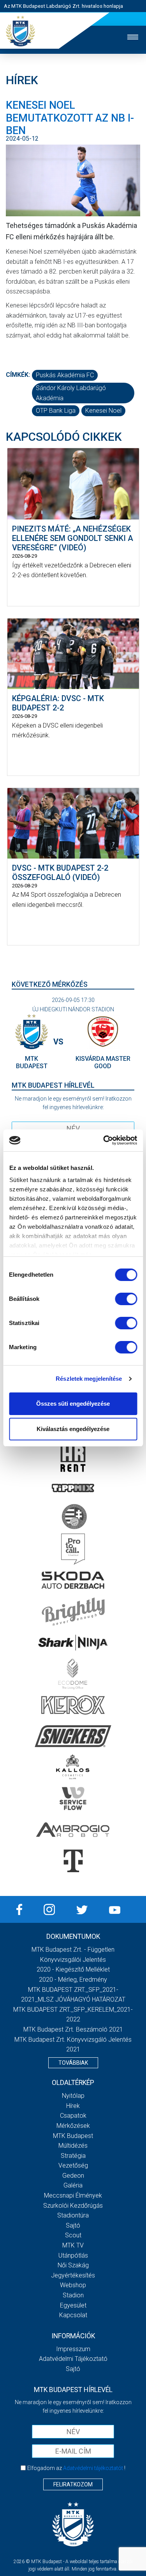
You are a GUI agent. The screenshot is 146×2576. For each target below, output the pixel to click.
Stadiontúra (73, 2215)
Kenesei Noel (103, 411)
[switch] (126, 1299)
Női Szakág (73, 2265)
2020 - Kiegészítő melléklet (73, 1969)
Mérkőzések (73, 2126)
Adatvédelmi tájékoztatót (93, 2468)
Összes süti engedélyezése (73, 1404)
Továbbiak (73, 2063)
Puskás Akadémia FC (65, 375)
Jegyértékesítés (73, 2275)
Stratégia (73, 2156)
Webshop (73, 2285)
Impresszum (73, 2349)
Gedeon (73, 2176)
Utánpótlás (73, 2255)
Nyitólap (73, 2096)
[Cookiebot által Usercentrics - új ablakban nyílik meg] (104, 1140)
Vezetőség (73, 2165)
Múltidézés (73, 2146)
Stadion (73, 2295)
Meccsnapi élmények (73, 2195)
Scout (73, 2235)
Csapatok (73, 2116)
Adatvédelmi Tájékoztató (73, 2359)
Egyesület (73, 2305)
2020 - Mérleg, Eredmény (73, 1980)
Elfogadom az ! (76, 2468)
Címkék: (18, 375)
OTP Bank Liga (56, 411)
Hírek (73, 2106)
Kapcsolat (73, 2315)
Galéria (73, 2185)
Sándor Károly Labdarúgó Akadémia (71, 393)
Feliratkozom (73, 2484)
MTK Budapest (73, 2136)
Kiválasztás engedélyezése (73, 1429)
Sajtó (73, 2225)
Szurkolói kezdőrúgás (73, 2206)
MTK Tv (73, 2245)
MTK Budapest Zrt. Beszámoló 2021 (73, 2029)
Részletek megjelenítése (89, 1379)
